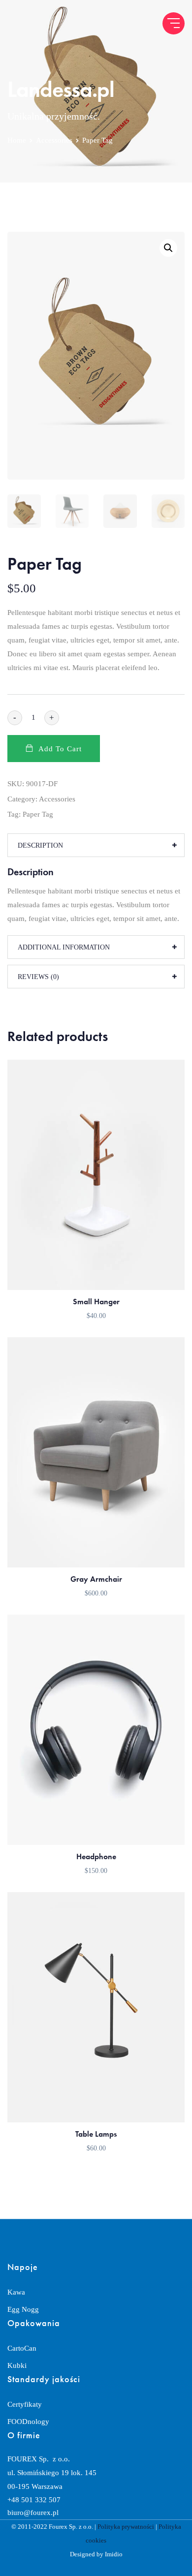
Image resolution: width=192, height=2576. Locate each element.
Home (17, 140)
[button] (168, 248)
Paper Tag (38, 814)
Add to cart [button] (96, 1273)
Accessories (54, 140)
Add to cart (60, 749)
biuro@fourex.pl (33, 2513)
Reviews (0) (38, 977)
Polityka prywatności (126, 2527)
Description (40, 845)
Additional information (64, 947)
